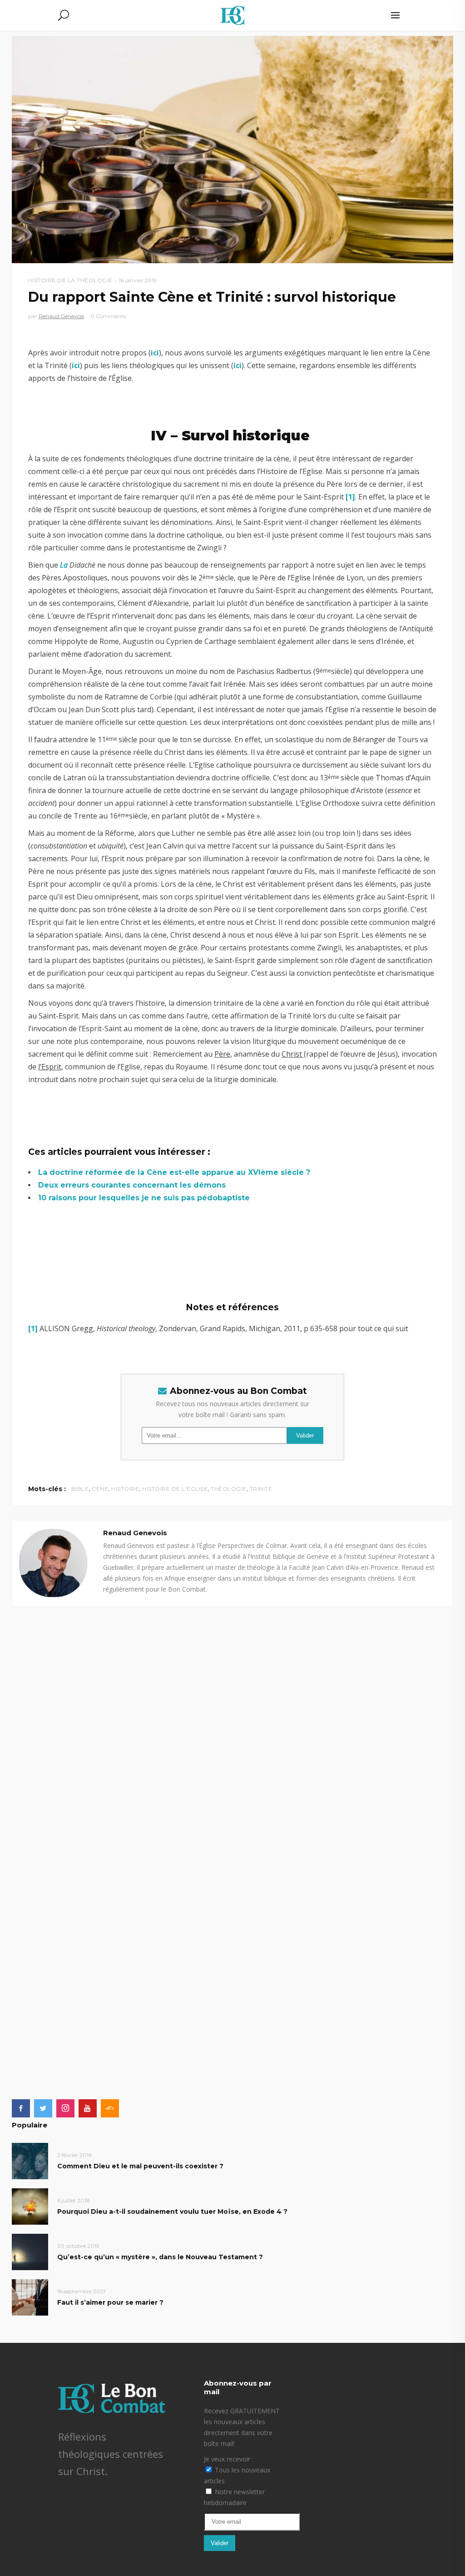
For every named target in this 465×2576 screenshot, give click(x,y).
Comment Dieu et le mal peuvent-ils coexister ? (140, 2166)
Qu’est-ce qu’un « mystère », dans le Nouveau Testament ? (160, 2257)
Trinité (261, 1489)
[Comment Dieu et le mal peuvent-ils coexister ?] (30, 2160)
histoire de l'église (175, 1489)
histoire (125, 1489)
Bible (80, 1489)
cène (100, 1489)
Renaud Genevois (61, 316)
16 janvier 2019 (138, 280)
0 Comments (108, 316)
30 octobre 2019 (78, 2246)
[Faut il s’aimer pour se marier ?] (30, 2297)
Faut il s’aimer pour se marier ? (110, 2302)
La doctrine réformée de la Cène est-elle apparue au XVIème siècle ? (174, 1172)
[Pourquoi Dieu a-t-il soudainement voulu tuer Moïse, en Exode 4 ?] (30, 2206)
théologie (229, 1489)
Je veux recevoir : (229, 2459)
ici (155, 353)
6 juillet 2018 (74, 2200)
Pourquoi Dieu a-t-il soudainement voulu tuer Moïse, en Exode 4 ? (172, 2212)
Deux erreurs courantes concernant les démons (132, 1185)
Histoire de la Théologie (70, 280)
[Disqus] (233, 1720)
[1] (350, 497)
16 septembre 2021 (81, 2291)
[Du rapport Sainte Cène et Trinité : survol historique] (53, 1563)
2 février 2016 (74, 2155)
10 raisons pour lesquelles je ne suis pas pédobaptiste (144, 1198)
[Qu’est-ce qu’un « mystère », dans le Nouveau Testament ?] (30, 2251)
